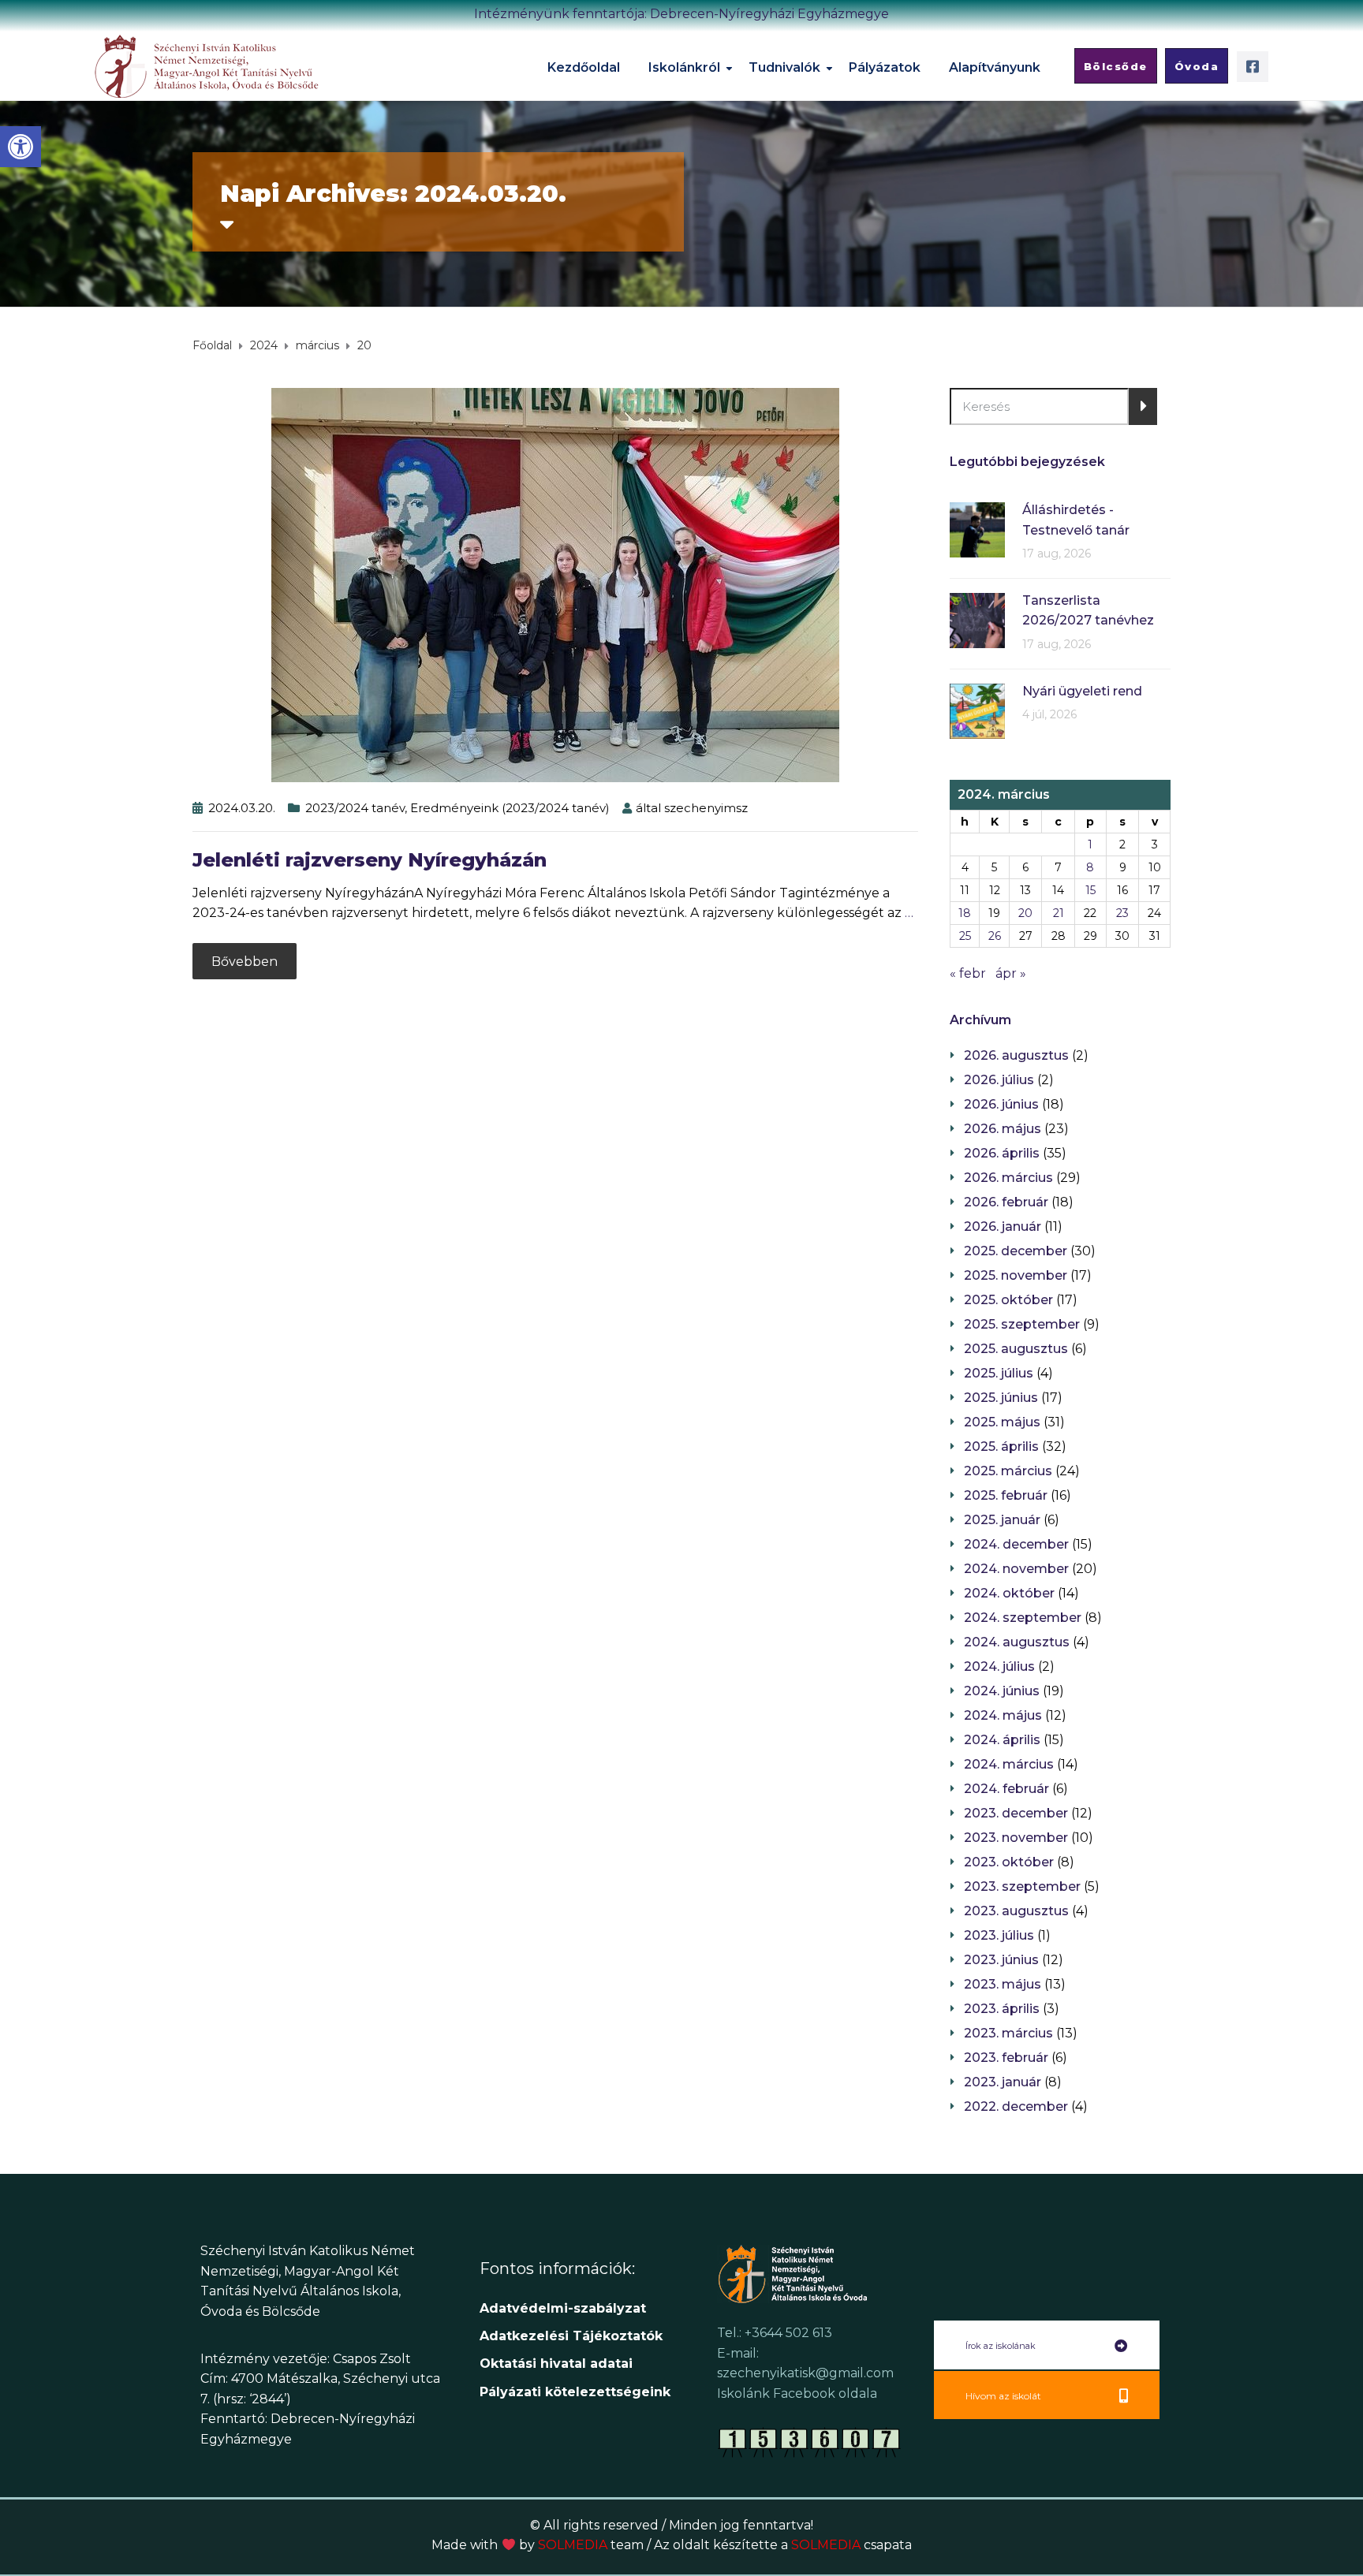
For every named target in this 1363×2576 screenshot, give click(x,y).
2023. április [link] (1002, 2009)
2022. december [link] (1016, 2106)
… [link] (909, 913)
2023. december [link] (1016, 1813)
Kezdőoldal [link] (584, 67)
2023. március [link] (1008, 2033)
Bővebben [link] (245, 962)
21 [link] (1059, 913)
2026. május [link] (1003, 1129)
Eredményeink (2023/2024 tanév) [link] (510, 808)
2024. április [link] (1002, 1740)
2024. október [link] (1009, 1593)
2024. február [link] (1006, 1789)
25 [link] (965, 936)
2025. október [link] (1008, 1300)
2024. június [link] (1002, 1691)
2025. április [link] (1001, 1446)
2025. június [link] (1001, 1398)
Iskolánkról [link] (684, 67)
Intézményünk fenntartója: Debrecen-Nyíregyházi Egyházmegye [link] (681, 14)
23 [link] (1122, 913)
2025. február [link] (1006, 1495)
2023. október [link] (1009, 1862)
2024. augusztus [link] (1017, 1642)
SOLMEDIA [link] (591, 2545)
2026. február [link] (1006, 1202)
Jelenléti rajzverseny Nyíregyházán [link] (370, 860)
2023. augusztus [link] (1016, 1911)
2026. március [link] (1008, 1178)
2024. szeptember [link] (1023, 1618)
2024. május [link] (1003, 1715)
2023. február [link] (1006, 2058)
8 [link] (1090, 867)
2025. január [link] (1002, 1520)
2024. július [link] (999, 1666)
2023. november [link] (1016, 1838)
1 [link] (1090, 844)
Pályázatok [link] (885, 67)
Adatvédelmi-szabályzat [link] (565, 2308)
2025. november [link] (1016, 1275)
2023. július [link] (999, 1935)
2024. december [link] (1016, 1544)
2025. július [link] (999, 1373)
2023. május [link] (1003, 1984)
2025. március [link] (1008, 1471)
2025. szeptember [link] (1022, 1324)
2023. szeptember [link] (1022, 1886)
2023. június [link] (1001, 1960)
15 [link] (1090, 890)
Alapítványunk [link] (995, 67)
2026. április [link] (1002, 1153)
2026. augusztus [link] (1016, 1055)
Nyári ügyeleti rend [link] (1082, 691)
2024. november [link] (1016, 1569)
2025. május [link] (1002, 1422)
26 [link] (995, 936)
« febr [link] (968, 973)
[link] (21, 147)
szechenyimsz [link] (706, 808)
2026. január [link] (1003, 1226)
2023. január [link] (1003, 2082)
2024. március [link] (1009, 1764)
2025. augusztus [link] (1016, 1349)
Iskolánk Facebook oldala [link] (797, 2393)
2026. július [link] (999, 1080)
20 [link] (1025, 913)
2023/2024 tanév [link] (355, 808)
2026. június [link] (1001, 1104)
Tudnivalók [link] (784, 67)
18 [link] (965, 913)
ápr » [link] (1011, 973)
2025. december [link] (1016, 1251)
